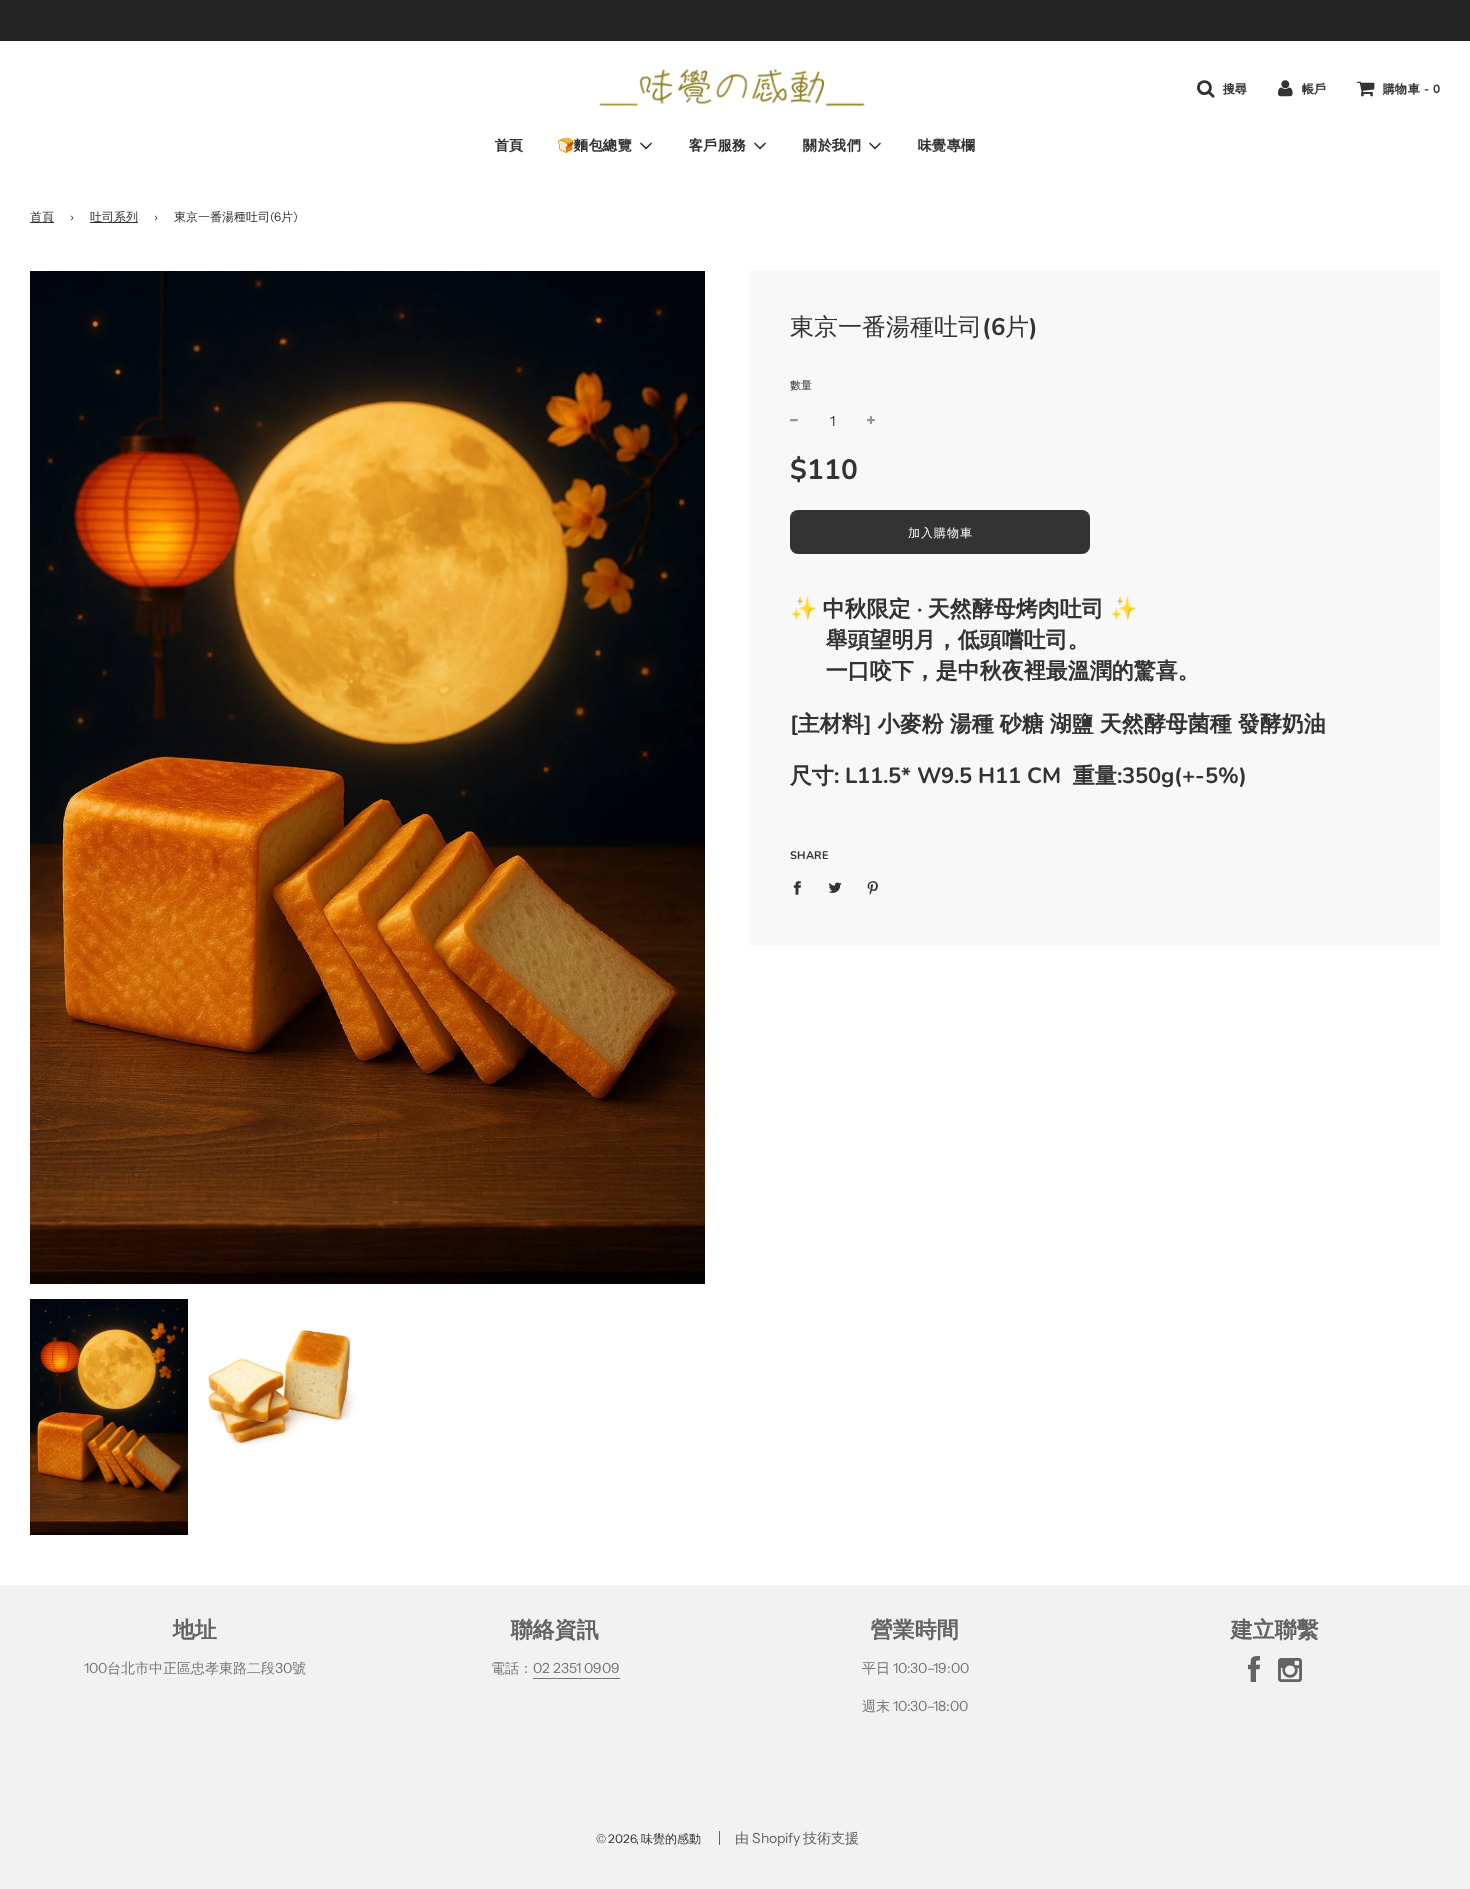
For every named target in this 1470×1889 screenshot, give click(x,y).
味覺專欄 (947, 145)
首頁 (509, 145)
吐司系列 (114, 216)
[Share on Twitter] (835, 887)
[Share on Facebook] (802, 887)
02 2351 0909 (576, 1668)
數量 (801, 385)
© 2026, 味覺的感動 (648, 1838)
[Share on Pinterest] (873, 887)
